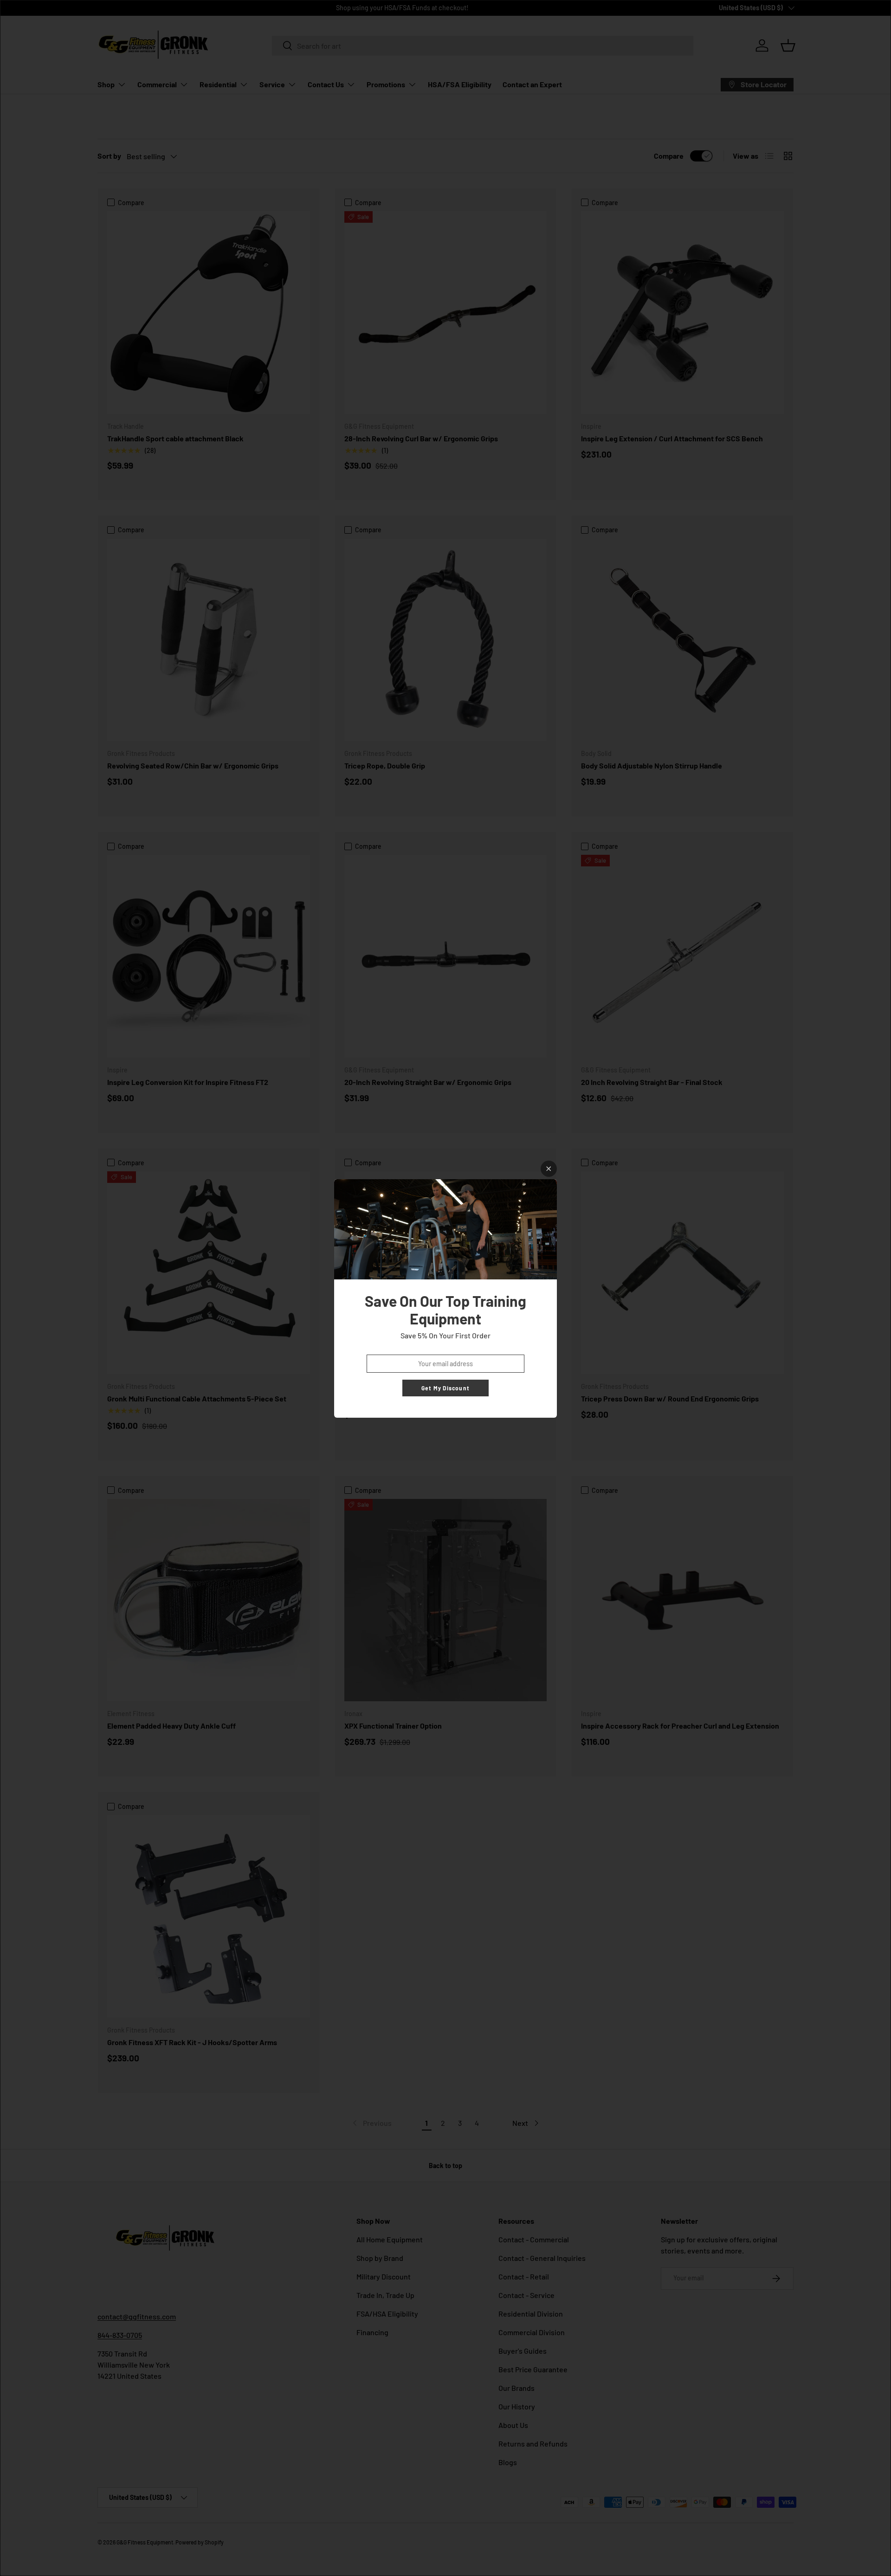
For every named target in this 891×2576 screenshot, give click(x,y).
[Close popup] (549, 1169)
